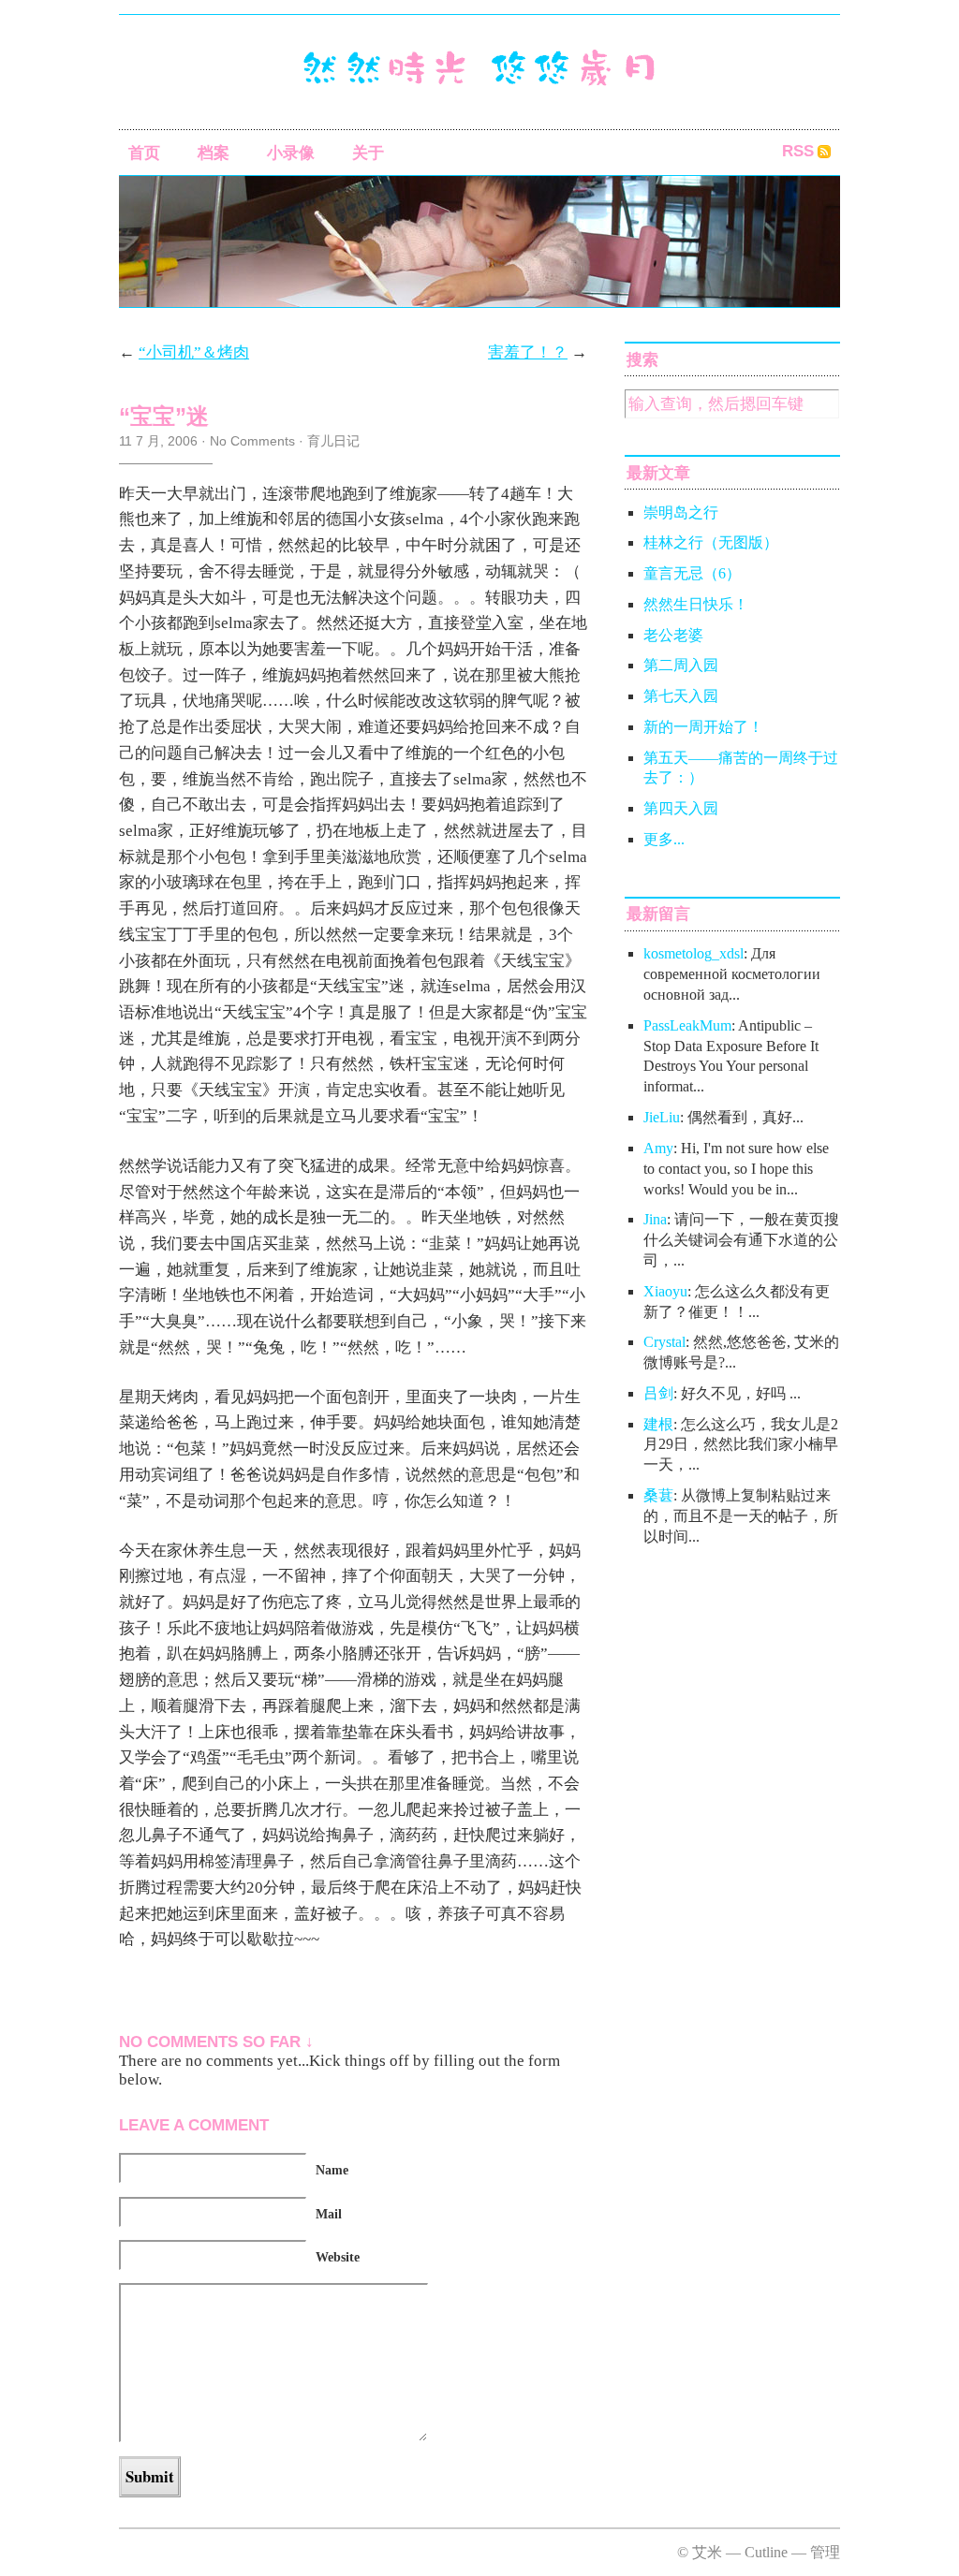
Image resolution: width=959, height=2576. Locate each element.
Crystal (664, 1342)
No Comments (252, 441)
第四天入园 (681, 808)
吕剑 (658, 1393)
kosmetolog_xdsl (693, 953)
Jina (655, 1219)
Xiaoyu (665, 1291)
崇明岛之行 (681, 512)
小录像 (291, 153)
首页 (144, 153)
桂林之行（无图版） (711, 542)
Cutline (766, 2552)
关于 (368, 153)
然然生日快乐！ (696, 604)
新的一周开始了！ (703, 727)
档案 (214, 153)
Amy (658, 1148)
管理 (825, 2552)
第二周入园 (681, 665)
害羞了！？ (528, 352)
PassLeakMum (687, 1025)
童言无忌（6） (692, 573)
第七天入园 (681, 696)
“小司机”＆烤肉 (194, 352)
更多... (664, 839)
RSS (798, 151)
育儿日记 (333, 441)
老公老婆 (673, 635)
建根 (658, 1424)
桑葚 (658, 1495)
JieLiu (662, 1117)
